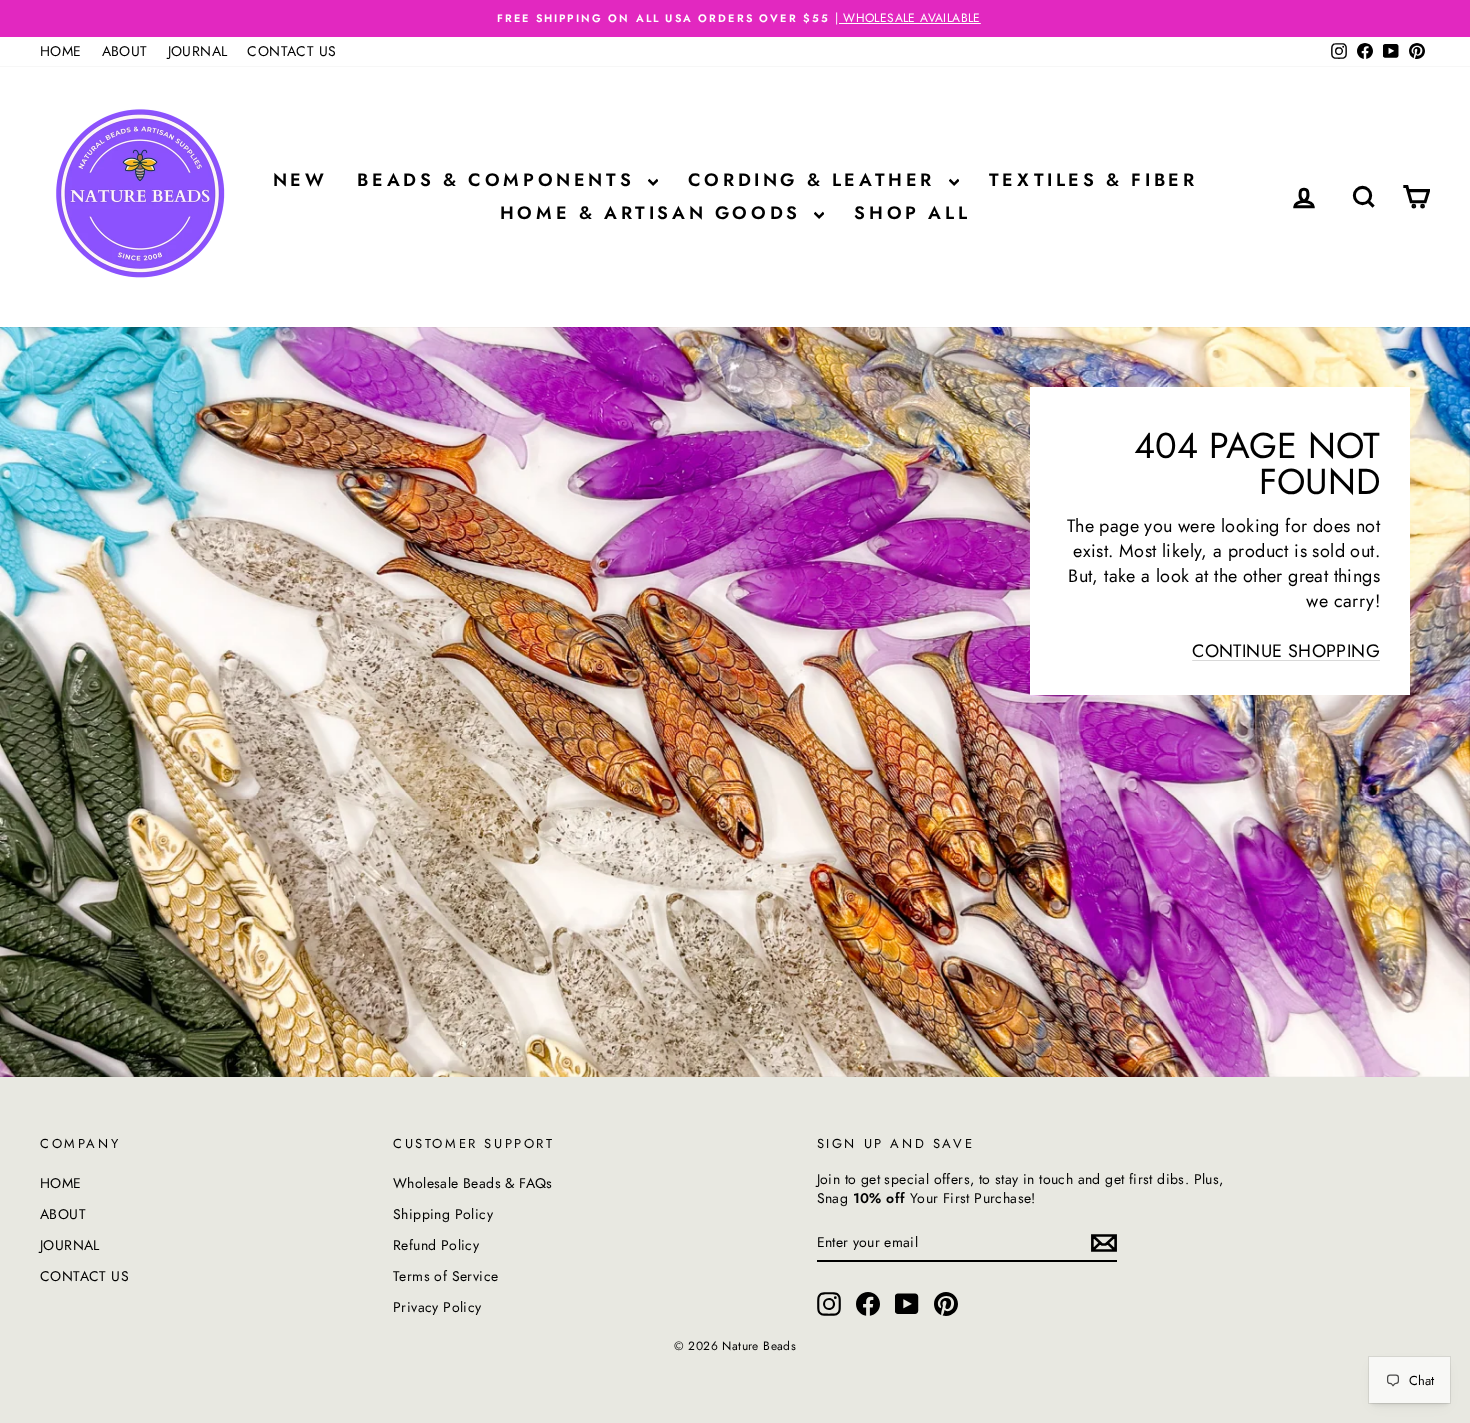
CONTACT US (291, 51)
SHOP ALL (912, 213)
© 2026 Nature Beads (735, 1346)
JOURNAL (198, 51)
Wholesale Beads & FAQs (473, 1183)
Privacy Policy (437, 1307)
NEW (300, 180)
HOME (61, 51)
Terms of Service (445, 1276)
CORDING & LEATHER (816, 180)
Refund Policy (436, 1245)
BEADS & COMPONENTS (499, 180)
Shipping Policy (443, 1214)
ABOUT (125, 51)
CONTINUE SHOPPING (1286, 651)
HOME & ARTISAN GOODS (655, 213)
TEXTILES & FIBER (1093, 180)
